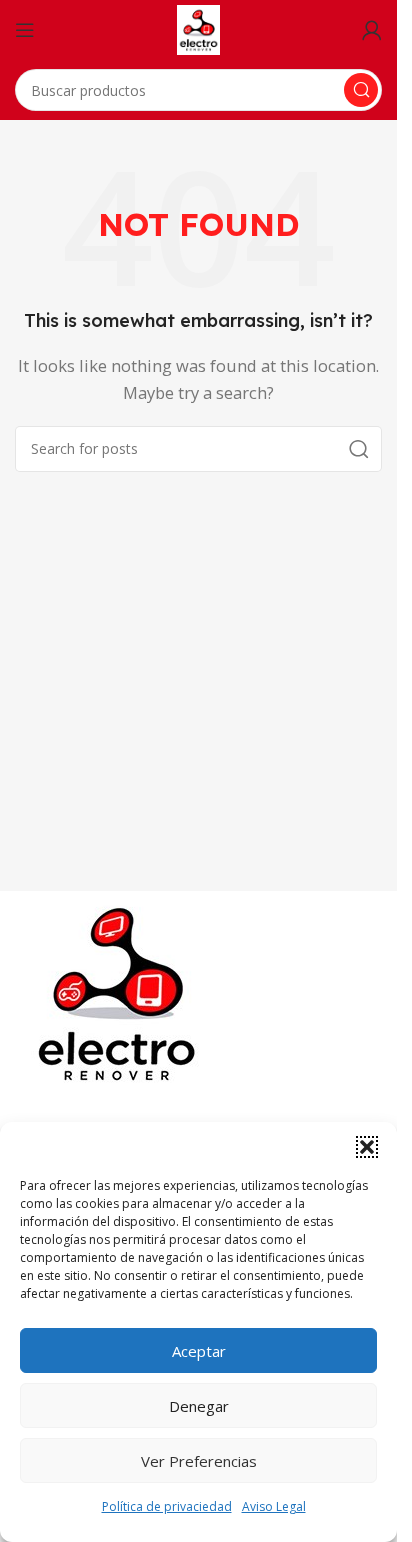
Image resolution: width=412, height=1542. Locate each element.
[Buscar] (361, 90)
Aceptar (199, 1351)
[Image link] (121, 994)
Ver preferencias (199, 1461)
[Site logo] (198, 28)
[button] (367, 1147)
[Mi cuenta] (372, 30)
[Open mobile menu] (25, 30)
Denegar (199, 1406)
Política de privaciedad (167, 1506)
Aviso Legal (274, 1506)
